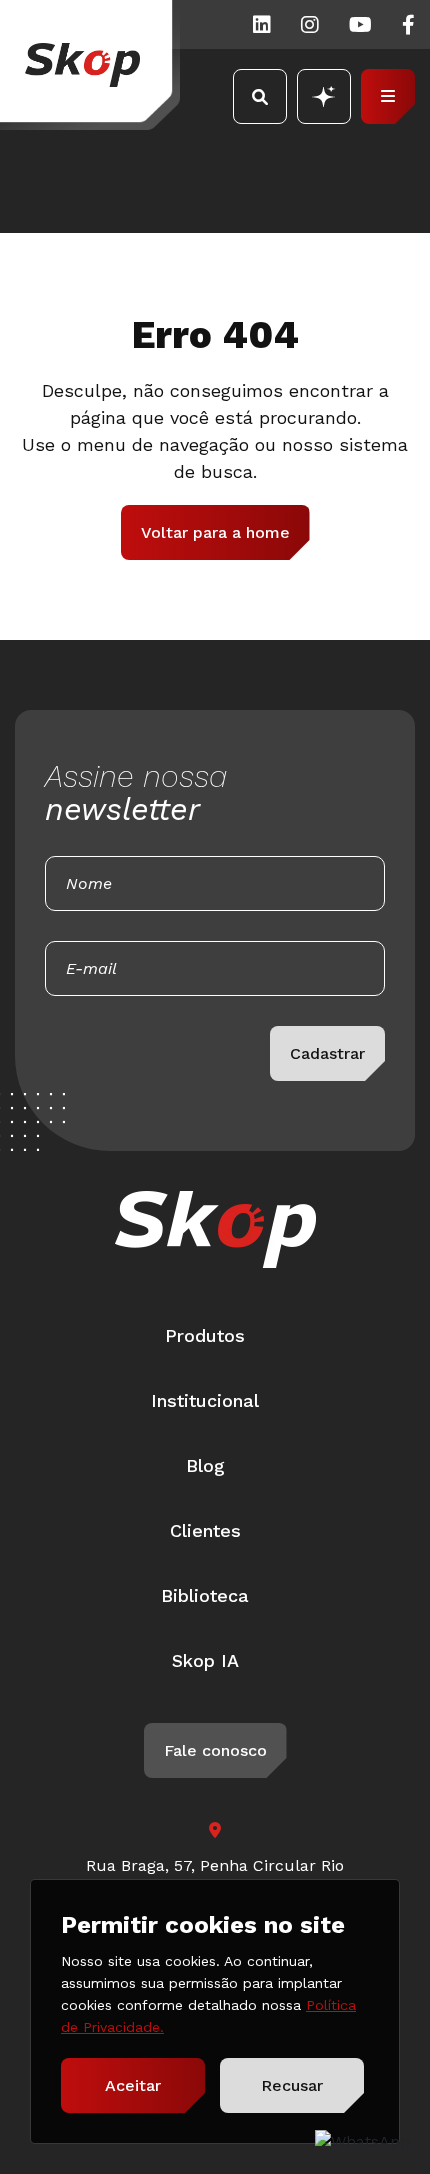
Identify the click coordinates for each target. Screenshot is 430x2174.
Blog (205, 1465)
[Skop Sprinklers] (90, 65)
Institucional (205, 1400)
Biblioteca (205, 1595)
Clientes (205, 1530)
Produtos (205, 1335)
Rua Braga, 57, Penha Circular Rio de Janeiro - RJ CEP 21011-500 (215, 1877)
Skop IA (205, 1660)
